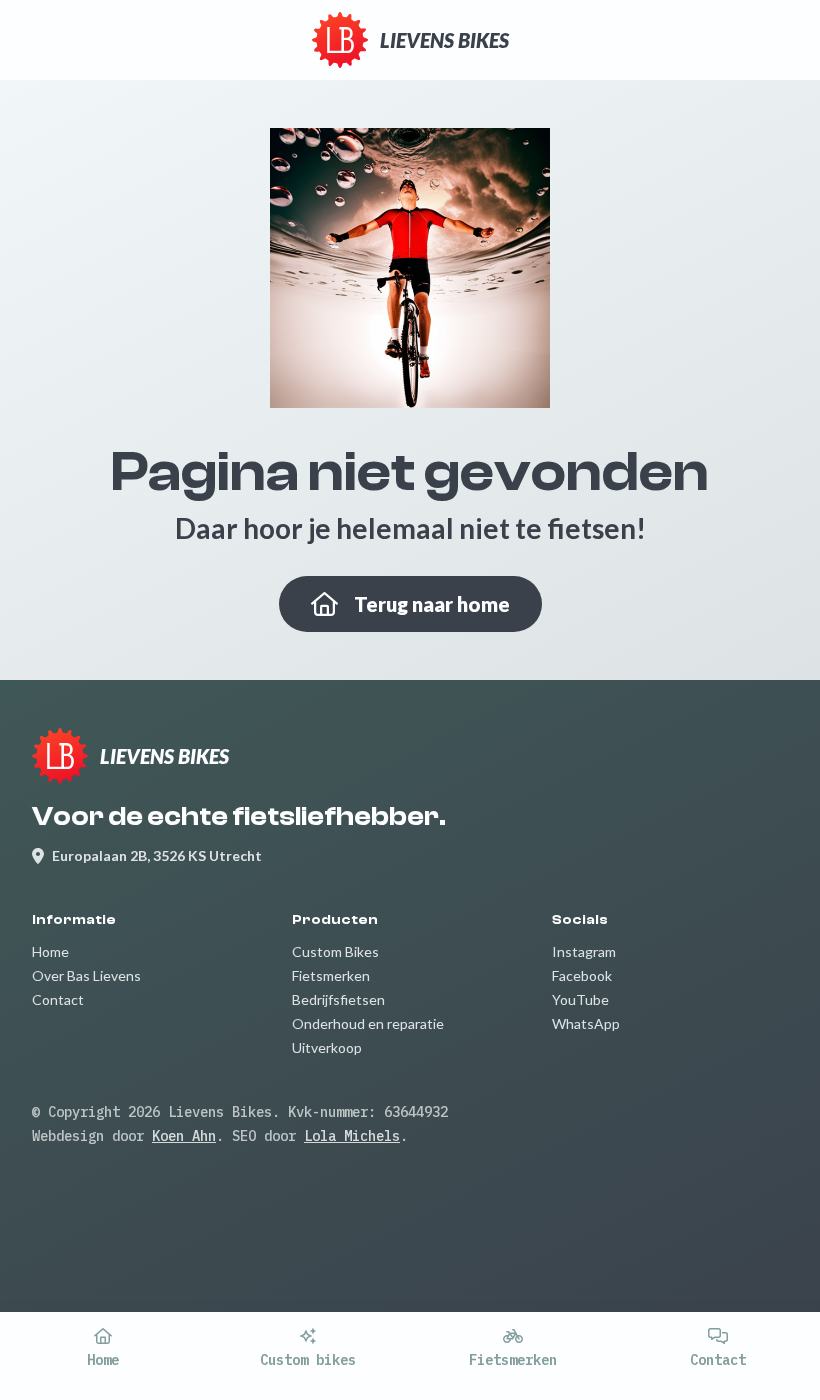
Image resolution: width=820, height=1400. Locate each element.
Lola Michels (352, 1136)
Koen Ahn (184, 1136)
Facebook (582, 975)
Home (50, 951)
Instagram (584, 951)
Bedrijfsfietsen (338, 999)
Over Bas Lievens (86, 975)
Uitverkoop (327, 1047)
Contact (58, 999)
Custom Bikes (335, 951)
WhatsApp (586, 1023)
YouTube (580, 999)
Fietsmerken (331, 975)
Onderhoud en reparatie (368, 1023)
